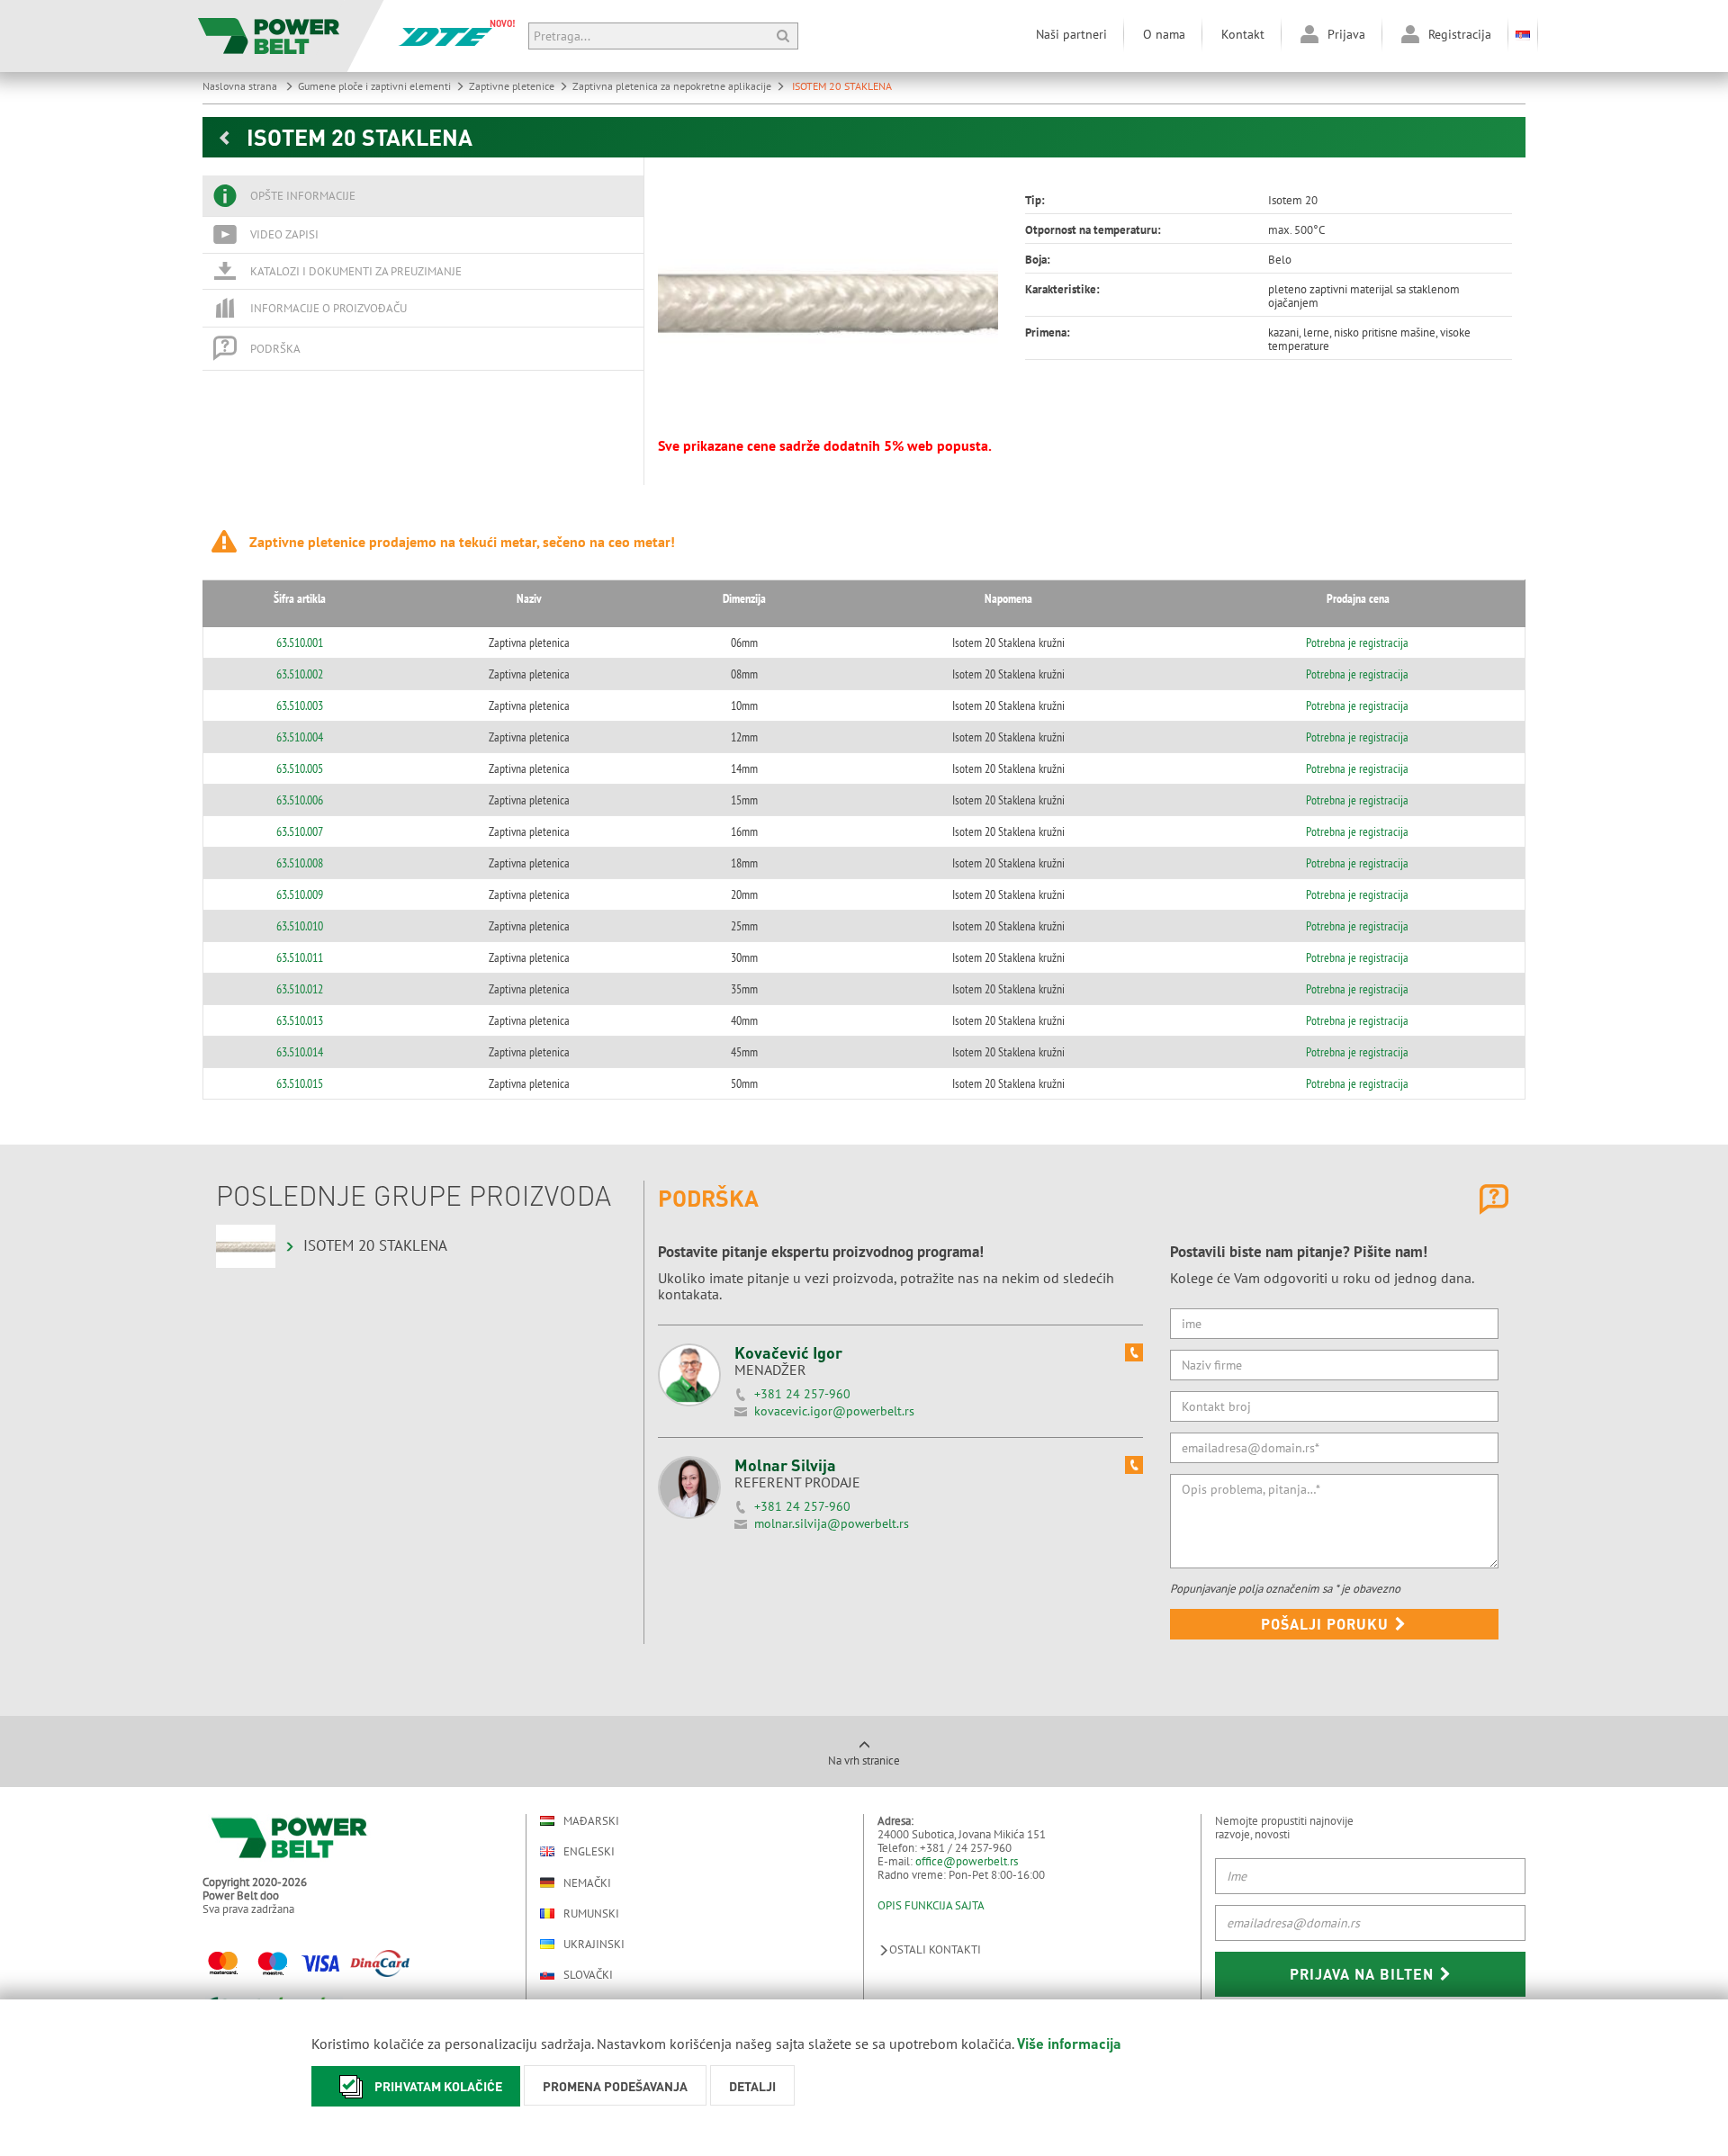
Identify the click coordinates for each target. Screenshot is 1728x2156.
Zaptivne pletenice (512, 86)
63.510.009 (300, 894)
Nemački (587, 1882)
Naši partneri (1071, 34)
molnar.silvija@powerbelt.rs (832, 1523)
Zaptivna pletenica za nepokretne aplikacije (672, 86)
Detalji (752, 2086)
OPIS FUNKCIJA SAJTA (931, 1905)
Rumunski (591, 1913)
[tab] (423, 196)
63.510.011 (300, 957)
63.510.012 (300, 989)
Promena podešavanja (615, 2086)
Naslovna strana (241, 86)
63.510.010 (300, 926)
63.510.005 (300, 768)
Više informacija (1069, 2043)
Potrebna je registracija (1357, 642)
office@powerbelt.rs (967, 1861)
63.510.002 (300, 674)
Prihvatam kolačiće (438, 2086)
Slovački (588, 1975)
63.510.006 (300, 800)
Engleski (589, 1851)
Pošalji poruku (1327, 1624)
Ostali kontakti (935, 1949)
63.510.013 (300, 1020)
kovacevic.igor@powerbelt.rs (834, 1411)
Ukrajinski (594, 1944)
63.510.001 (300, 642)
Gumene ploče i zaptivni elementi (374, 86)
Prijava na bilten (1364, 1974)
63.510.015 (300, 1083)
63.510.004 (300, 737)
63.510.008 (300, 863)
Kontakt (1243, 34)
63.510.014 (300, 1052)
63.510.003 (300, 705)
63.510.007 (300, 831)
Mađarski (591, 1821)
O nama (1164, 34)
